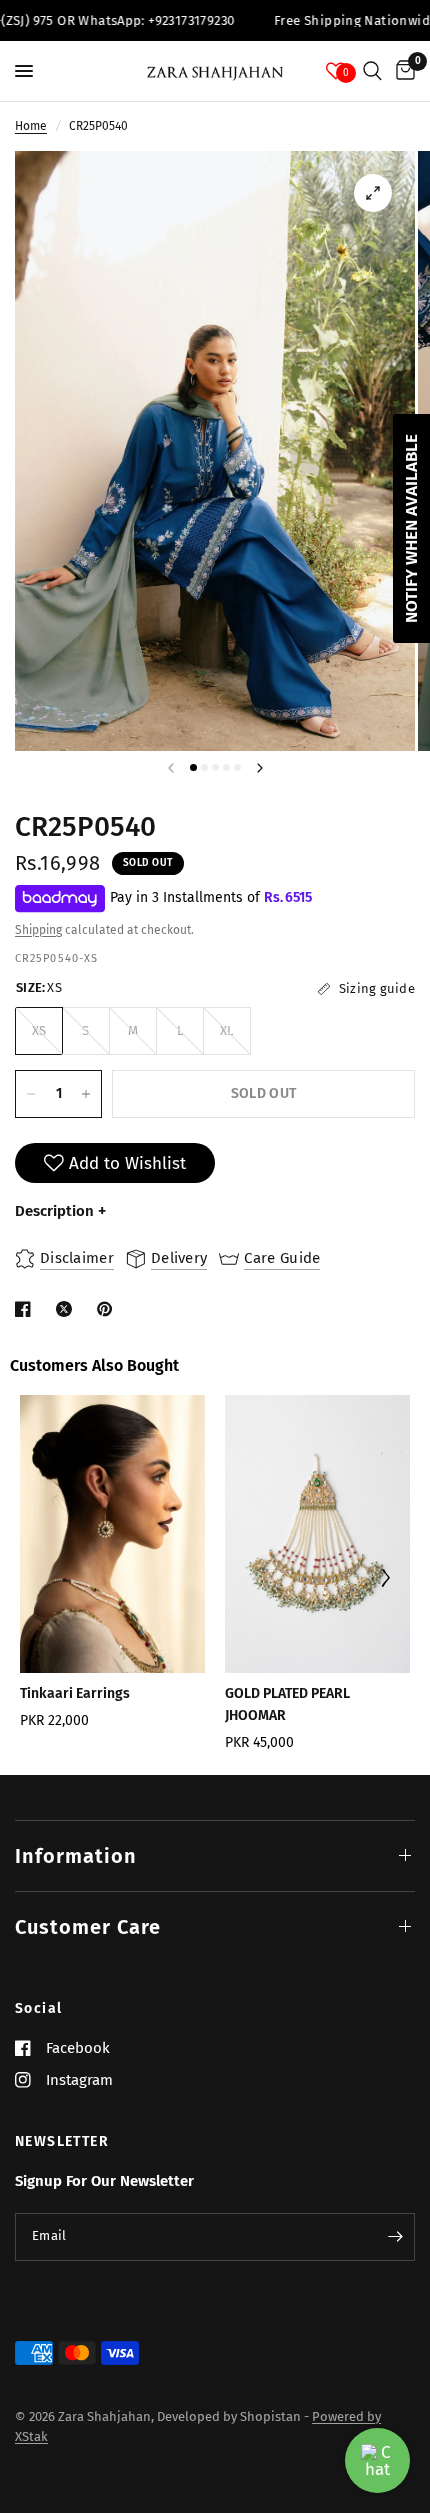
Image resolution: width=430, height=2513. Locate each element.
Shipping (38, 930)
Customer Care (88, 1927)
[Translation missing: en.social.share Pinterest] (109, 1309)
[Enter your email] (395, 2237)
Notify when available (411, 528)
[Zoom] (373, 193)
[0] (402, 71)
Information (76, 1856)
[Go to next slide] (385, 1579)
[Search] (372, 71)
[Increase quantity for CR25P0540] (86, 1094)
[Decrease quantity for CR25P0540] (31, 1094)
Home (31, 126)
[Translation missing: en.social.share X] (68, 1309)
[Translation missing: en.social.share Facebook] (27, 1309)
